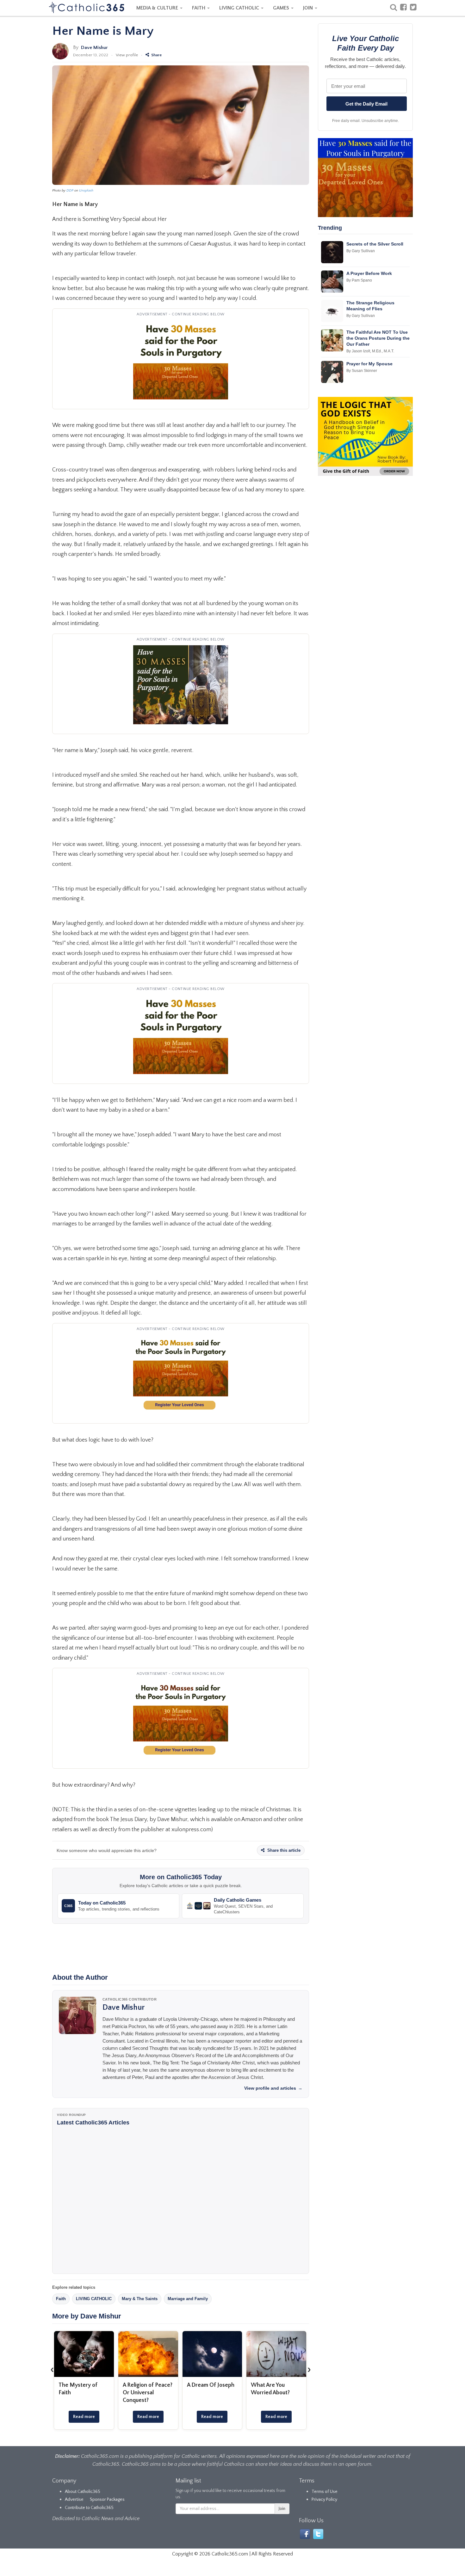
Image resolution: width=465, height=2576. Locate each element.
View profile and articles (273, 2088)
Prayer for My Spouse (369, 364)
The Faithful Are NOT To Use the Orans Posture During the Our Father (378, 338)
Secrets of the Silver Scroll (375, 244)
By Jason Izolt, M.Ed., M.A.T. (370, 351)
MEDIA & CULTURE (158, 8)
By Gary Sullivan (361, 251)
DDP (70, 191)
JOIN (309, 8)
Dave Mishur (94, 48)
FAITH (199, 8)
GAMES (282, 8)
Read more (84, 2417)
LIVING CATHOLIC (240, 8)
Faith (61, 2299)
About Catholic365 (83, 2492)
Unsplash (86, 191)
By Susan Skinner (362, 371)
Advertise (74, 2500)
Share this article (283, 1850)
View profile (127, 55)
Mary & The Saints (140, 2299)
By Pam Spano (359, 280)
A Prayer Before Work (369, 273)
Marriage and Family (188, 2299)
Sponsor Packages (107, 2500)
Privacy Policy (324, 2500)
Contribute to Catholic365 (89, 2508)
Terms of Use (325, 2492)
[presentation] (52, 2369)
